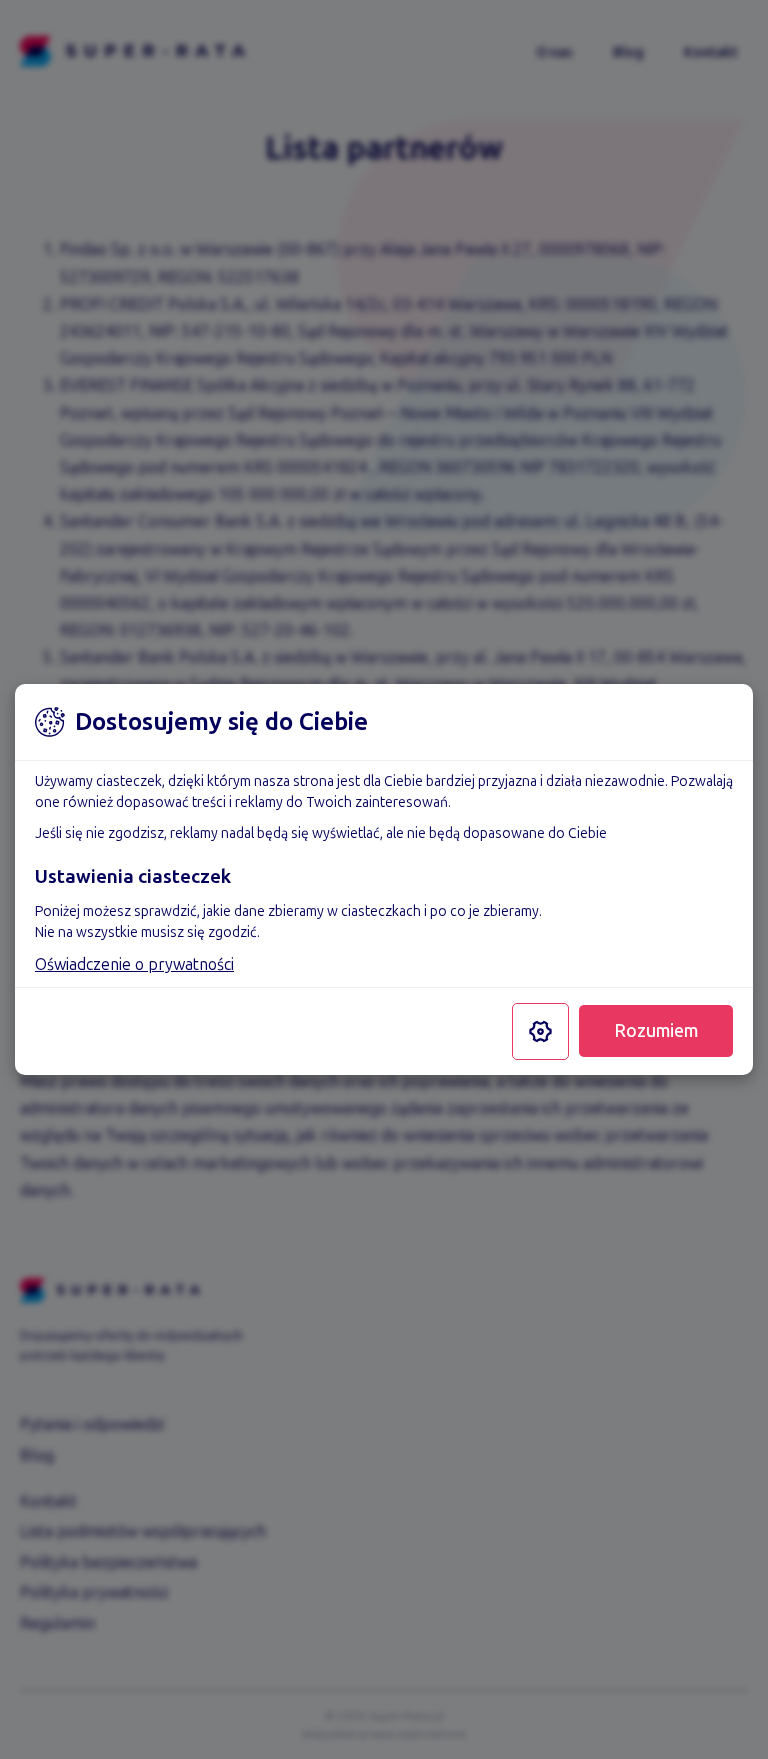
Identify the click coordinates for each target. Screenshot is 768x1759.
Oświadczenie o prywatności (134, 964)
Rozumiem (656, 1031)
